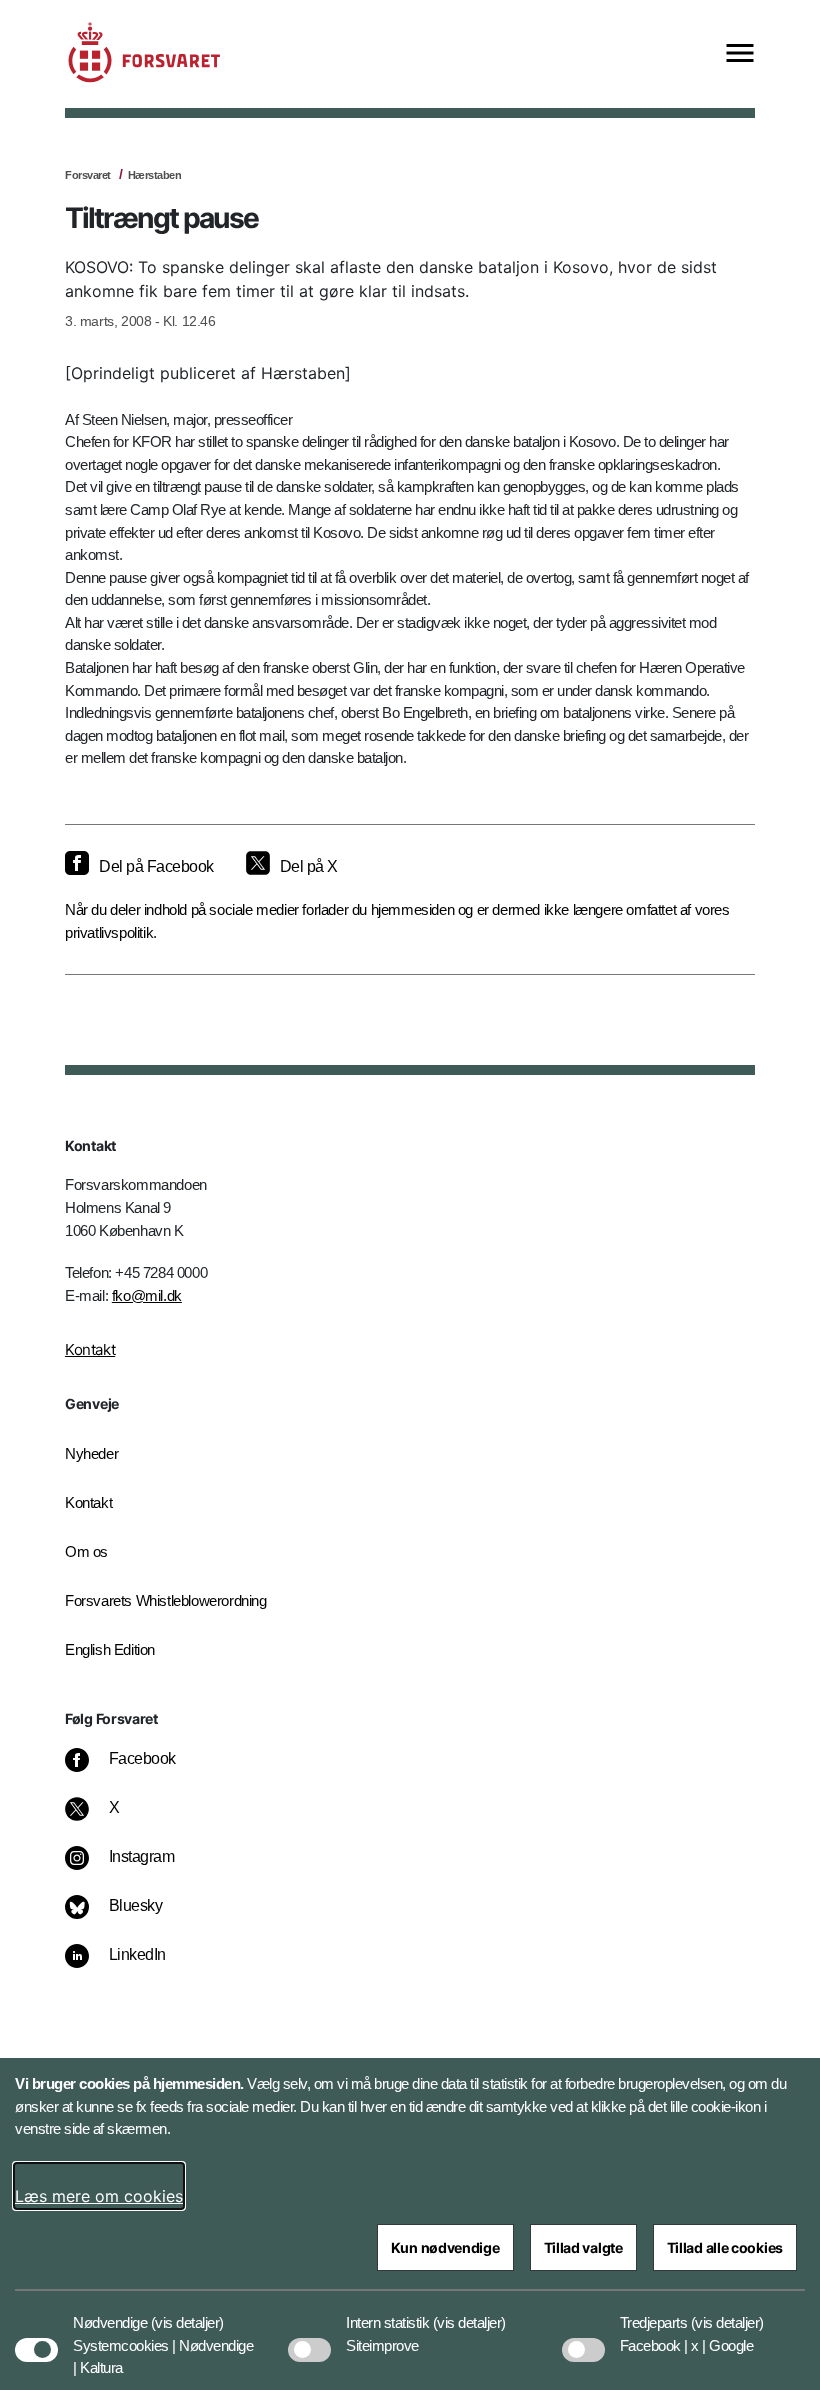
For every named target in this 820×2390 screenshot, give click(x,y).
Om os (86, 1551)
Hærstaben (155, 175)
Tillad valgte (583, 2247)
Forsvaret (88, 175)
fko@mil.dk (147, 1295)
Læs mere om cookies (99, 2196)
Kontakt (90, 1349)
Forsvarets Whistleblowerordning (166, 1600)
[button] (187, 2313)
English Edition (110, 1649)
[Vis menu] (740, 54)
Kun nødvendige (445, 2247)
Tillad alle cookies (725, 2247)
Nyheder (91, 1453)
